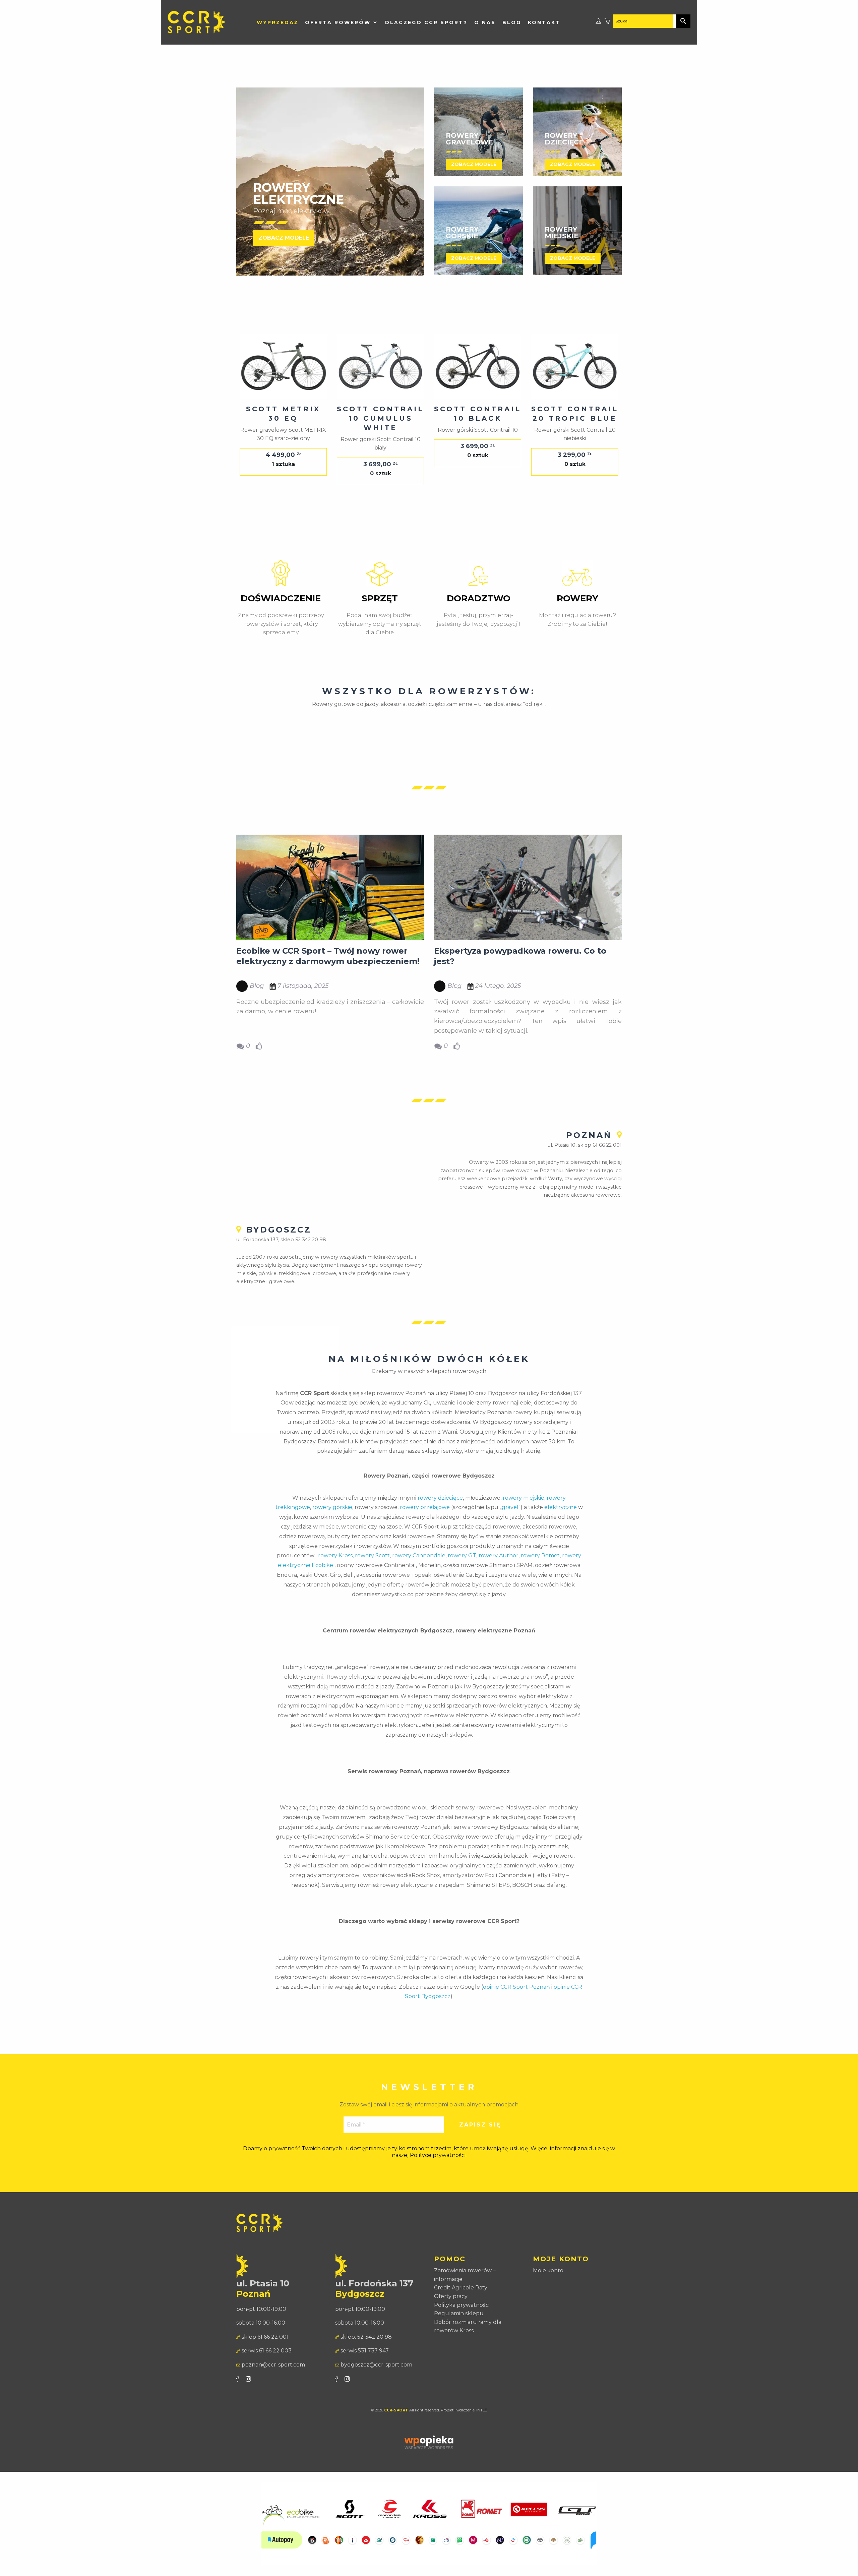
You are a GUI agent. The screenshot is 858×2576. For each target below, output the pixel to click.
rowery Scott (372, 1555)
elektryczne (561, 1507)
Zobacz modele (284, 238)
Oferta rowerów (338, 22)
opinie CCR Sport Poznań (516, 1987)
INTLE (482, 2410)
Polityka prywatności (462, 2305)
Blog (512, 22)
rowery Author (499, 1555)
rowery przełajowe (425, 1507)
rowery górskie (332, 1507)
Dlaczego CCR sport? (426, 22)
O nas (485, 22)
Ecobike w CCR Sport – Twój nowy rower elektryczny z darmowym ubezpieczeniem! (328, 956)
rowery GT (462, 1555)
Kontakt (544, 22)
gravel (510, 1507)
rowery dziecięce (440, 1498)
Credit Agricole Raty (461, 2288)
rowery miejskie (524, 1498)
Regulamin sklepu (459, 2313)
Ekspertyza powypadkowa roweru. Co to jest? (520, 956)
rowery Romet (540, 1555)
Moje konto (548, 2270)
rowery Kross (335, 1555)
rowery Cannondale (419, 1555)
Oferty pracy (451, 2296)
